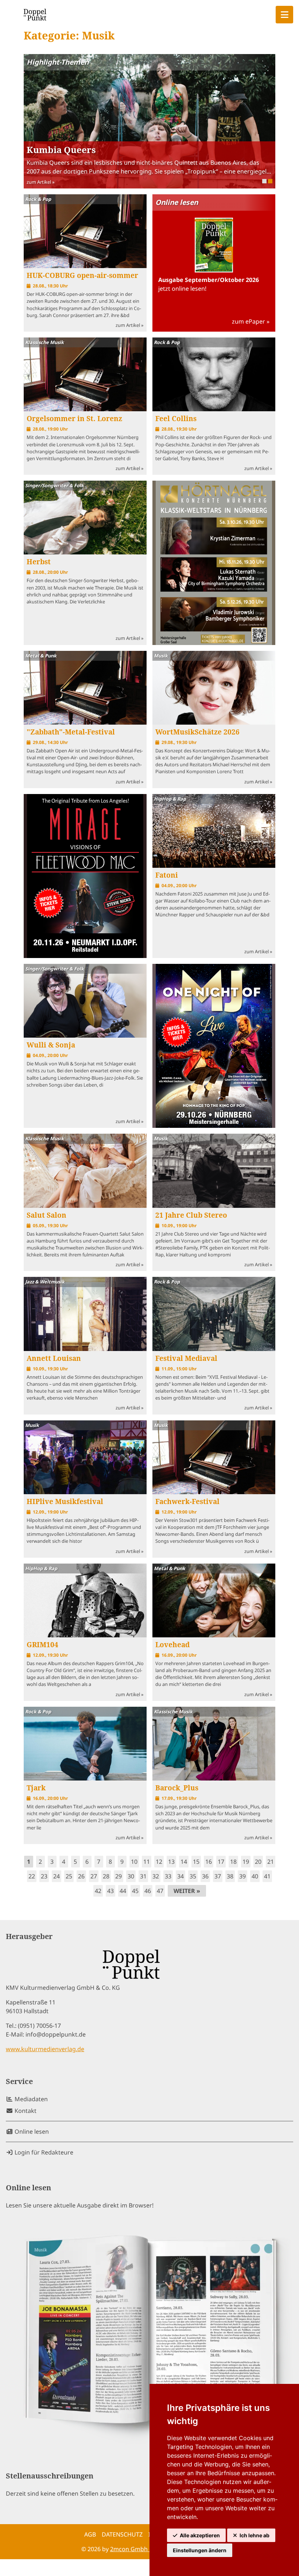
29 (119, 1876)
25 (69, 1876)
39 (242, 1876)
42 (98, 1891)
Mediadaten (30, 2099)
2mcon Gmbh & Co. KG (142, 2549)
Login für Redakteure (43, 2152)
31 (143, 1876)
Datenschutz (122, 2534)
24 (57, 1876)
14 (184, 1862)
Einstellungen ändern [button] (200, 2550)
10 (134, 1862)
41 (267, 1876)
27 (94, 1876)
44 (123, 1891)
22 (32, 1876)
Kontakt (25, 2111)
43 (110, 1891)
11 (147, 1862)
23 (44, 1876)
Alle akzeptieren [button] (200, 2535)
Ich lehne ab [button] (255, 2535)
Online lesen (31, 2132)
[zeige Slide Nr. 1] (270, 181)
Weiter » (187, 1891)
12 (159, 1862)
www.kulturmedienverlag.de (45, 2049)
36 (205, 1876)
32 (156, 1876)
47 (160, 1891)
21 (271, 1862)
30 (131, 1876)
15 (196, 1862)
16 (209, 1862)
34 (180, 1876)
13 (171, 1862)
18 (233, 1862)
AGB (90, 2534)
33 (168, 1876)
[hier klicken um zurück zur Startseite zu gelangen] (35, 15)
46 (148, 1891)
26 (81, 1876)
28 (106, 1876)
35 (193, 1876)
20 (258, 1862)
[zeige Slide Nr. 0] (264, 181)
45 (135, 1891)
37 (218, 1876)
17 (221, 1862)
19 (246, 1862)
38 (230, 1876)
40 (255, 1876)
